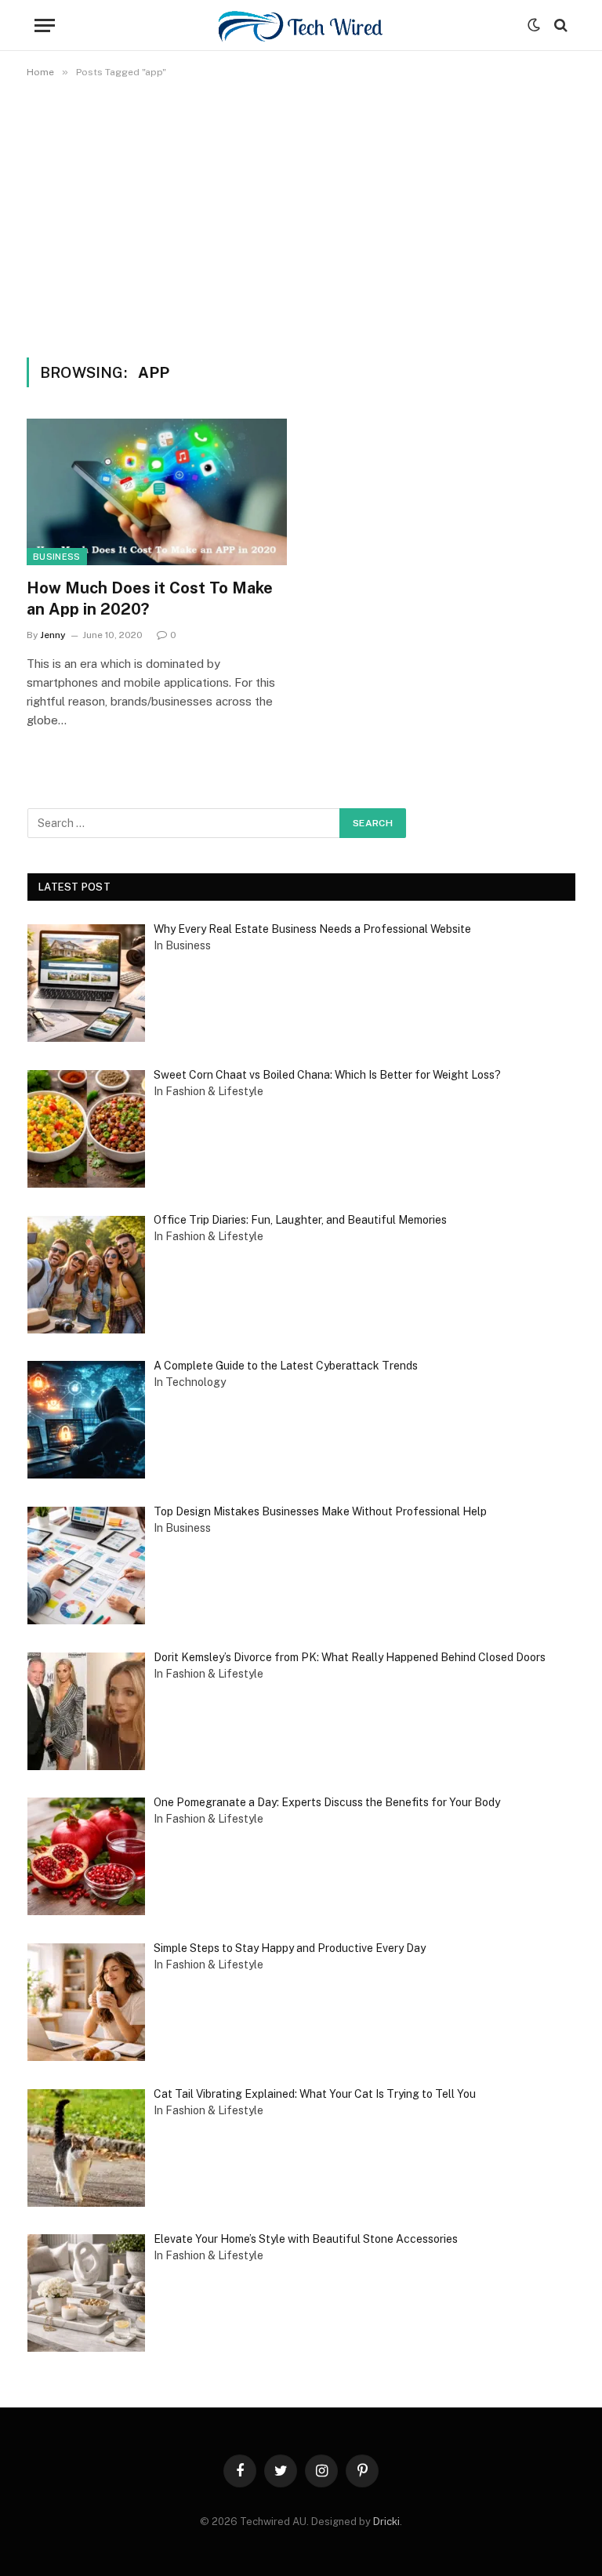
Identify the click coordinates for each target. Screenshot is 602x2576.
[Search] (559, 25)
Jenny (53, 635)
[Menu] (45, 25)
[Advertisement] (301, 215)
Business (57, 557)
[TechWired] (301, 25)
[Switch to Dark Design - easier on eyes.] (534, 25)
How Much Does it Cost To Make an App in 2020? (150, 599)
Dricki (386, 2522)
